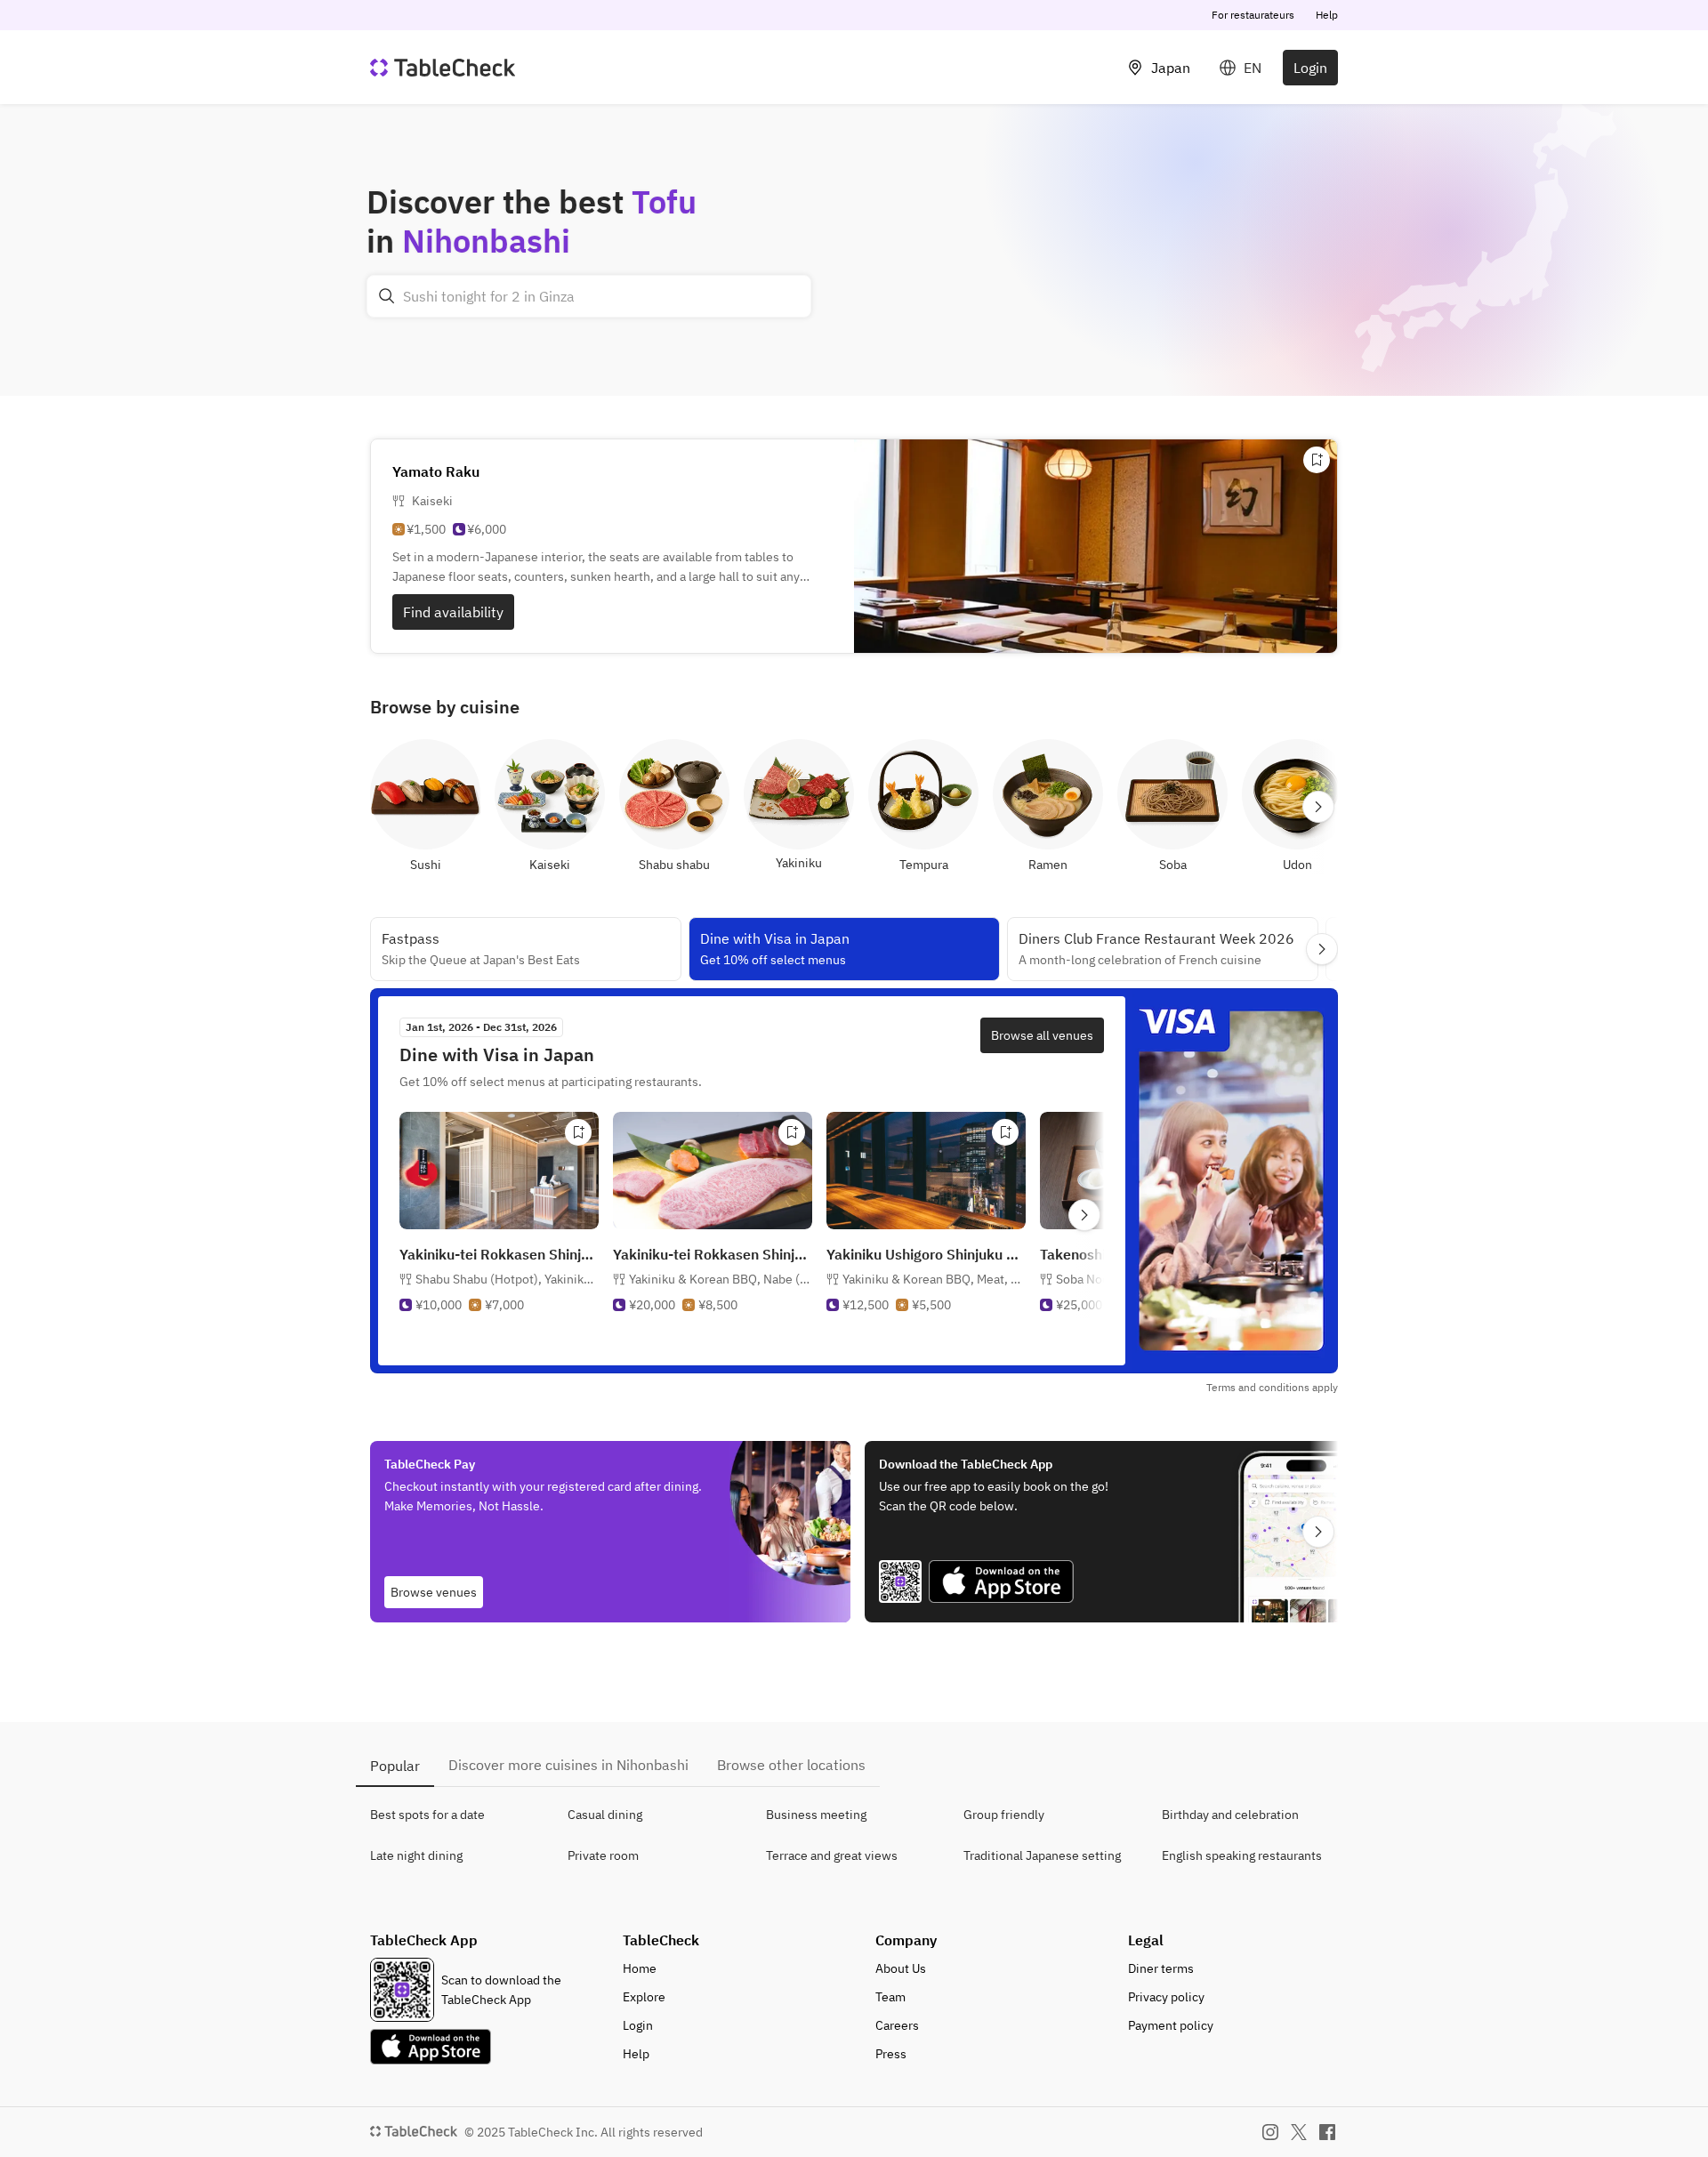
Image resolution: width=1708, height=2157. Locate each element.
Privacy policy (1166, 1997)
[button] (507, 1279)
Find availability (453, 612)
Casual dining (605, 1815)
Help (1327, 15)
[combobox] (589, 296)
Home (640, 1968)
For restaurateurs (1253, 15)
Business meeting (816, 1815)
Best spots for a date (427, 1815)
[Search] (387, 296)
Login (1310, 68)
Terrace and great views (832, 1855)
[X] (1299, 2132)
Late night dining (416, 1855)
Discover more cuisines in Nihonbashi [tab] (568, 1765)
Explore (644, 1997)
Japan (1171, 68)
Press (891, 2054)
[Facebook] (1327, 2132)
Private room (603, 1855)
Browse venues (434, 1592)
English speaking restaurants (1242, 1855)
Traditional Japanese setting (1042, 1855)
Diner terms (1161, 1968)
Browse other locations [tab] (791, 1765)
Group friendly (1004, 1815)
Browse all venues (1042, 1035)
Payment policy (1171, 2025)
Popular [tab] (395, 1766)
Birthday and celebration (1230, 1815)
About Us (901, 1968)
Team (890, 1997)
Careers (897, 2025)
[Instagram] (1270, 2132)
